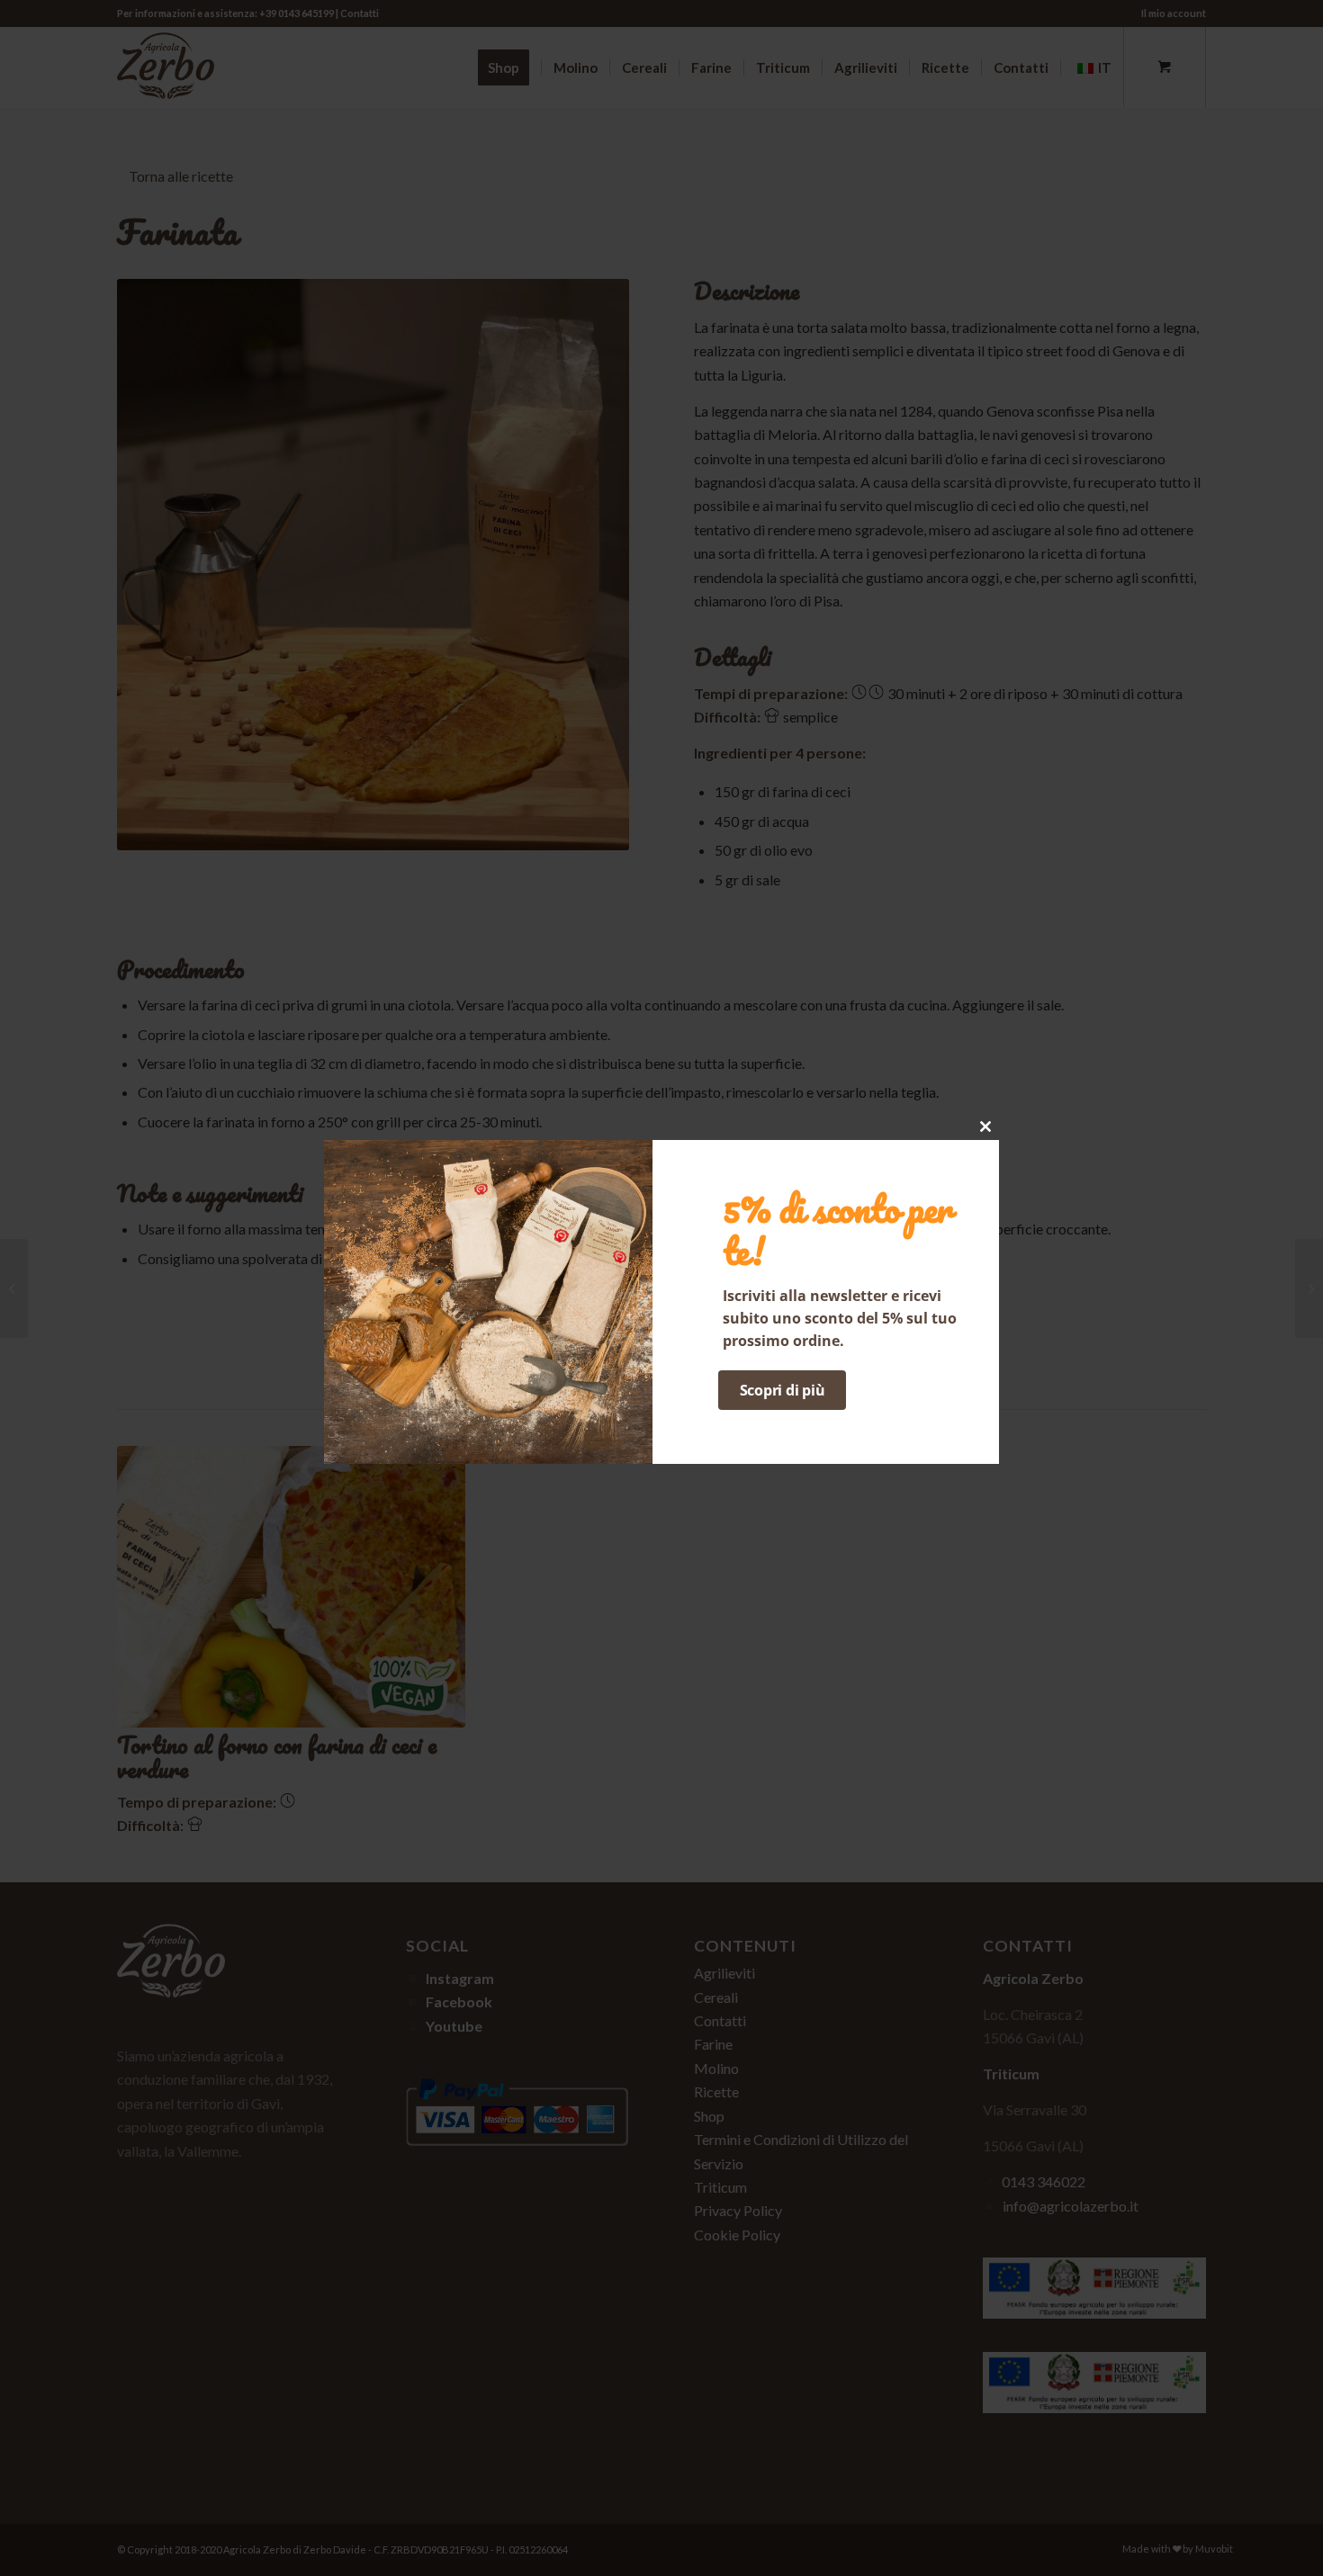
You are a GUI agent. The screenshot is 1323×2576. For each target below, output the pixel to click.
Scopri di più (783, 1390)
